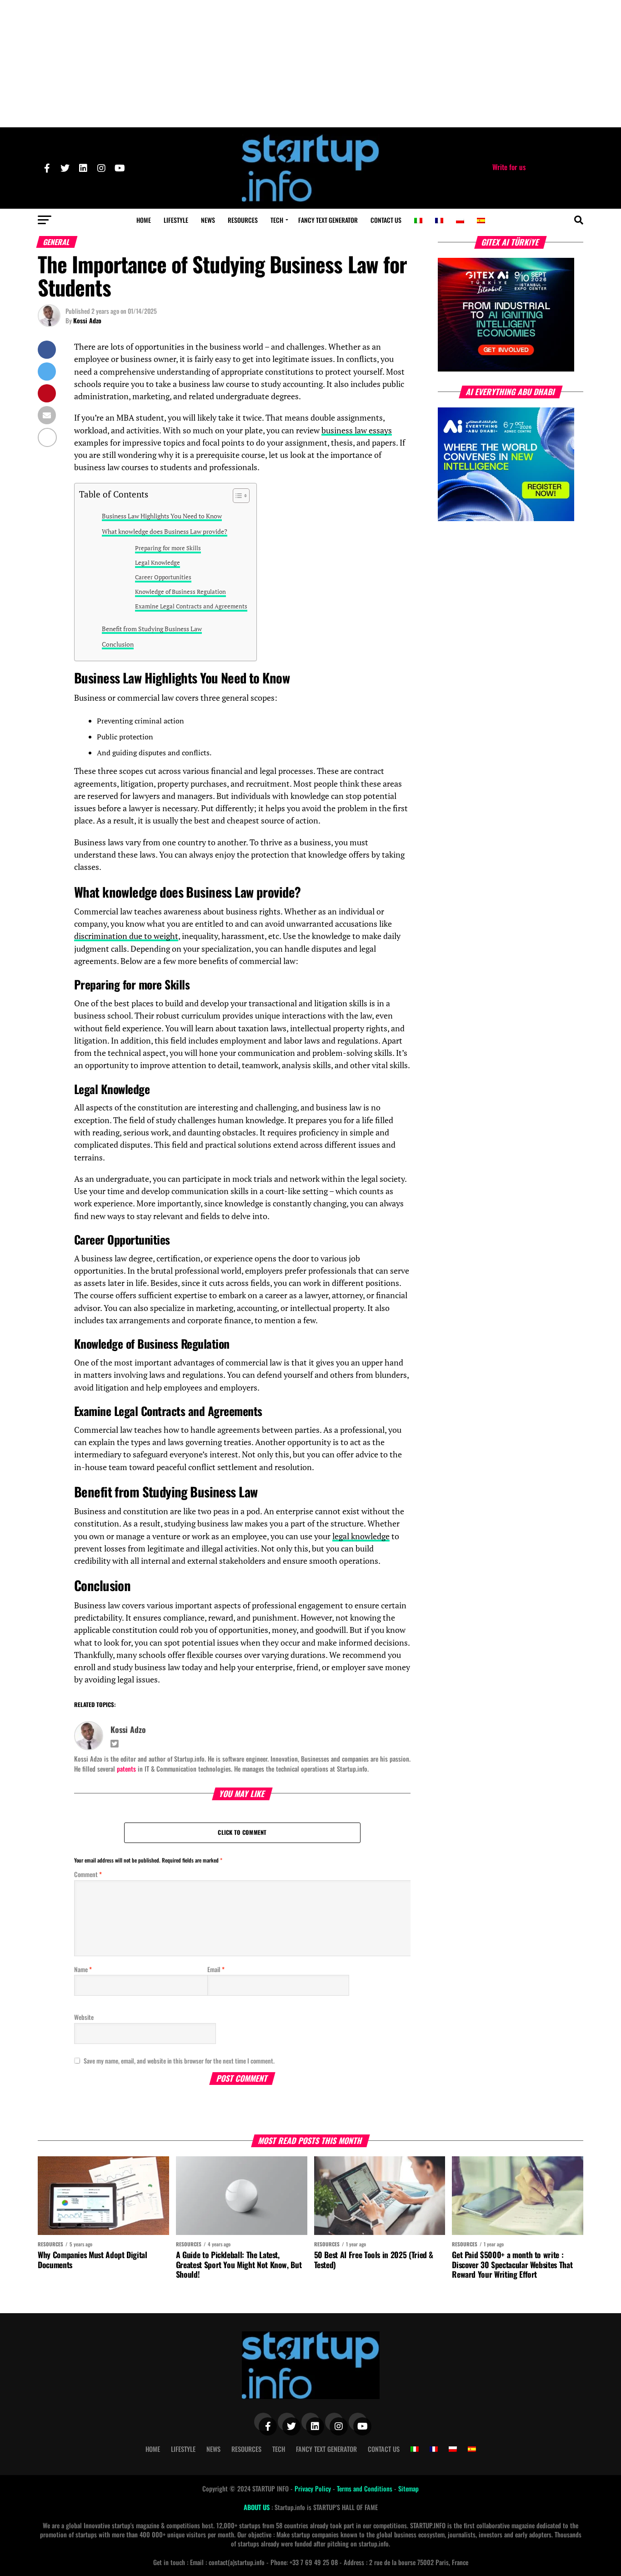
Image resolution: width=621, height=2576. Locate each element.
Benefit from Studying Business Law (152, 629)
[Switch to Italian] (418, 221)
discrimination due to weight (126, 936)
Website (84, 2017)
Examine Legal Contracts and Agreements (191, 606)
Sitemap (408, 2488)
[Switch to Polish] (460, 221)
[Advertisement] (310, 64)
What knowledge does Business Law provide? (165, 531)
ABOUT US (258, 2507)
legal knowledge (361, 1536)
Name (83, 1969)
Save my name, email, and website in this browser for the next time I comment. (179, 2061)
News (208, 220)
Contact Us (386, 220)
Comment (88, 1874)
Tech (277, 220)
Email (216, 1969)
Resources (243, 220)
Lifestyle (176, 220)
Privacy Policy (314, 2488)
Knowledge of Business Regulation (180, 592)
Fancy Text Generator (328, 220)
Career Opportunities (163, 577)
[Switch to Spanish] (481, 221)
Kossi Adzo (87, 320)
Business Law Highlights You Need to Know (162, 516)
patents (126, 1769)
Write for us (509, 167)
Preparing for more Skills (168, 548)
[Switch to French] (439, 221)
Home (144, 220)
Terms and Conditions (366, 2488)
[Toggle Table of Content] (237, 496)
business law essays (357, 430)
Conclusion (118, 644)
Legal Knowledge (158, 563)
